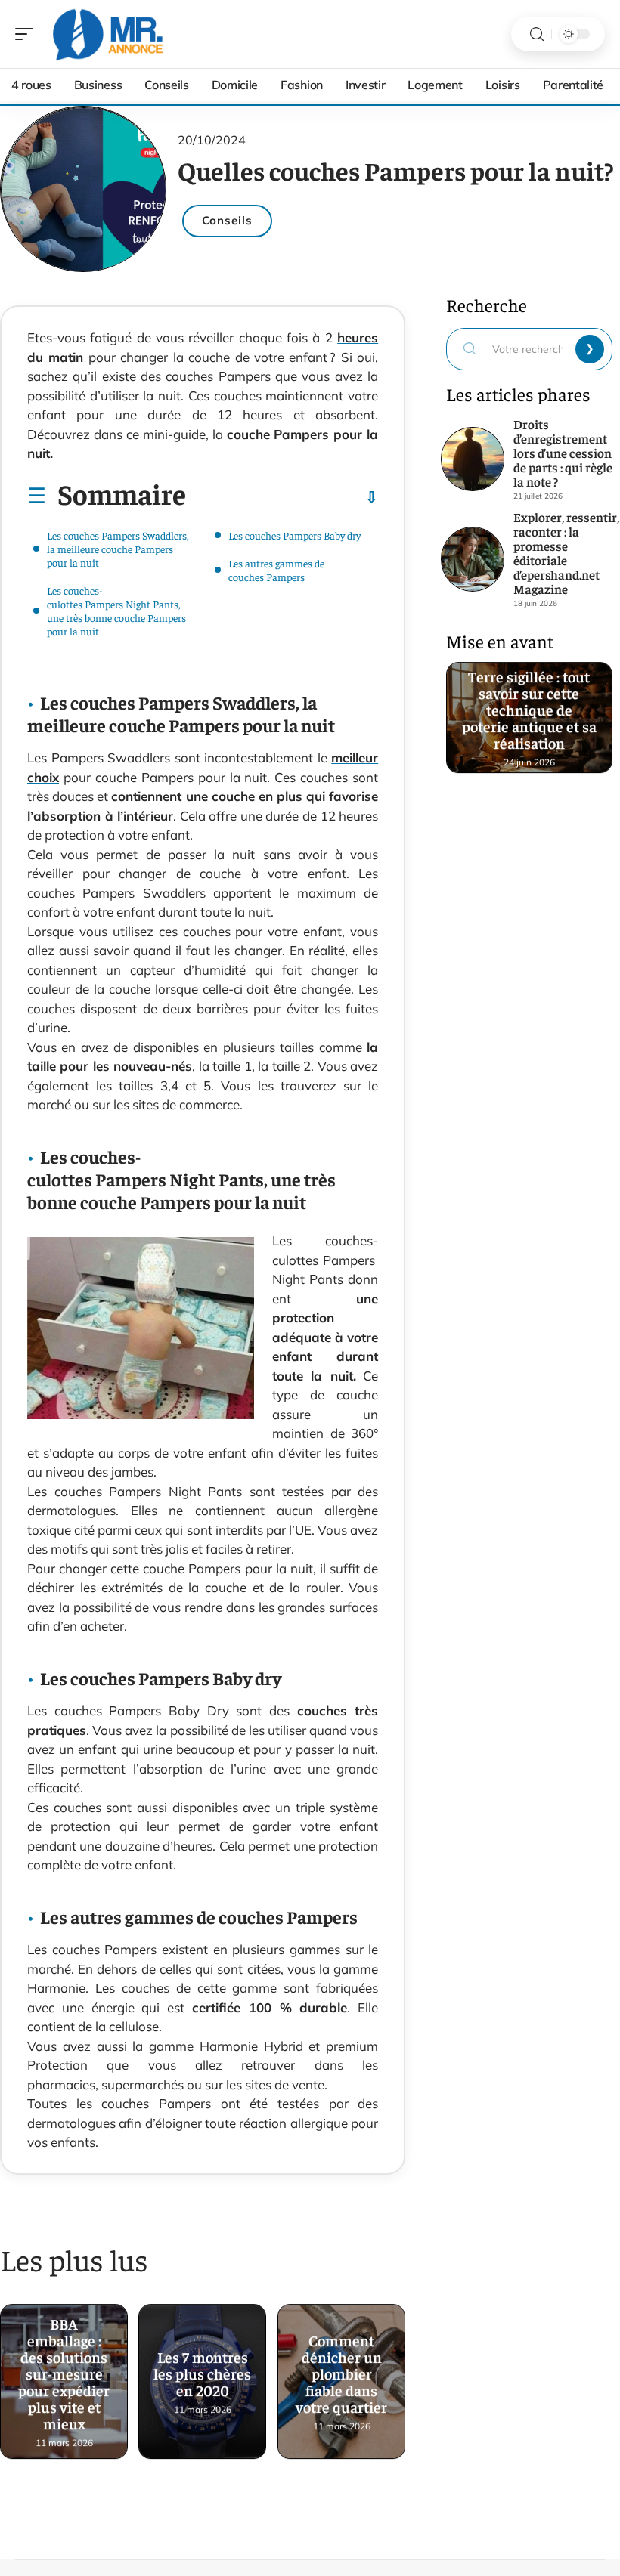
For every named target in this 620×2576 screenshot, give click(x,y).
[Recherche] (537, 34)
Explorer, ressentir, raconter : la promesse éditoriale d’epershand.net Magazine (566, 553)
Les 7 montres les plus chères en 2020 (203, 2375)
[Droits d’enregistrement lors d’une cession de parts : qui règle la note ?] (473, 459)
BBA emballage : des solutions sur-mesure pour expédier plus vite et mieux (64, 2375)
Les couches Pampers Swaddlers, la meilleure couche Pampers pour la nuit (118, 549)
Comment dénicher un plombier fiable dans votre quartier (341, 2375)
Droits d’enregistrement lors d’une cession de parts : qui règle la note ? (563, 453)
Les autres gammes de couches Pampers (276, 570)
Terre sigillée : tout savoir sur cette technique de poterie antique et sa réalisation (529, 711)
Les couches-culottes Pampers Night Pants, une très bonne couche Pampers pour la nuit (116, 611)
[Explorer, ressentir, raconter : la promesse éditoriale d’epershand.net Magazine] (473, 559)
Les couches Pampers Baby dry (294, 535)
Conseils (227, 220)
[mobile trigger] (28, 34)
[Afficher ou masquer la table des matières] (282, 497)
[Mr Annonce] (109, 34)
